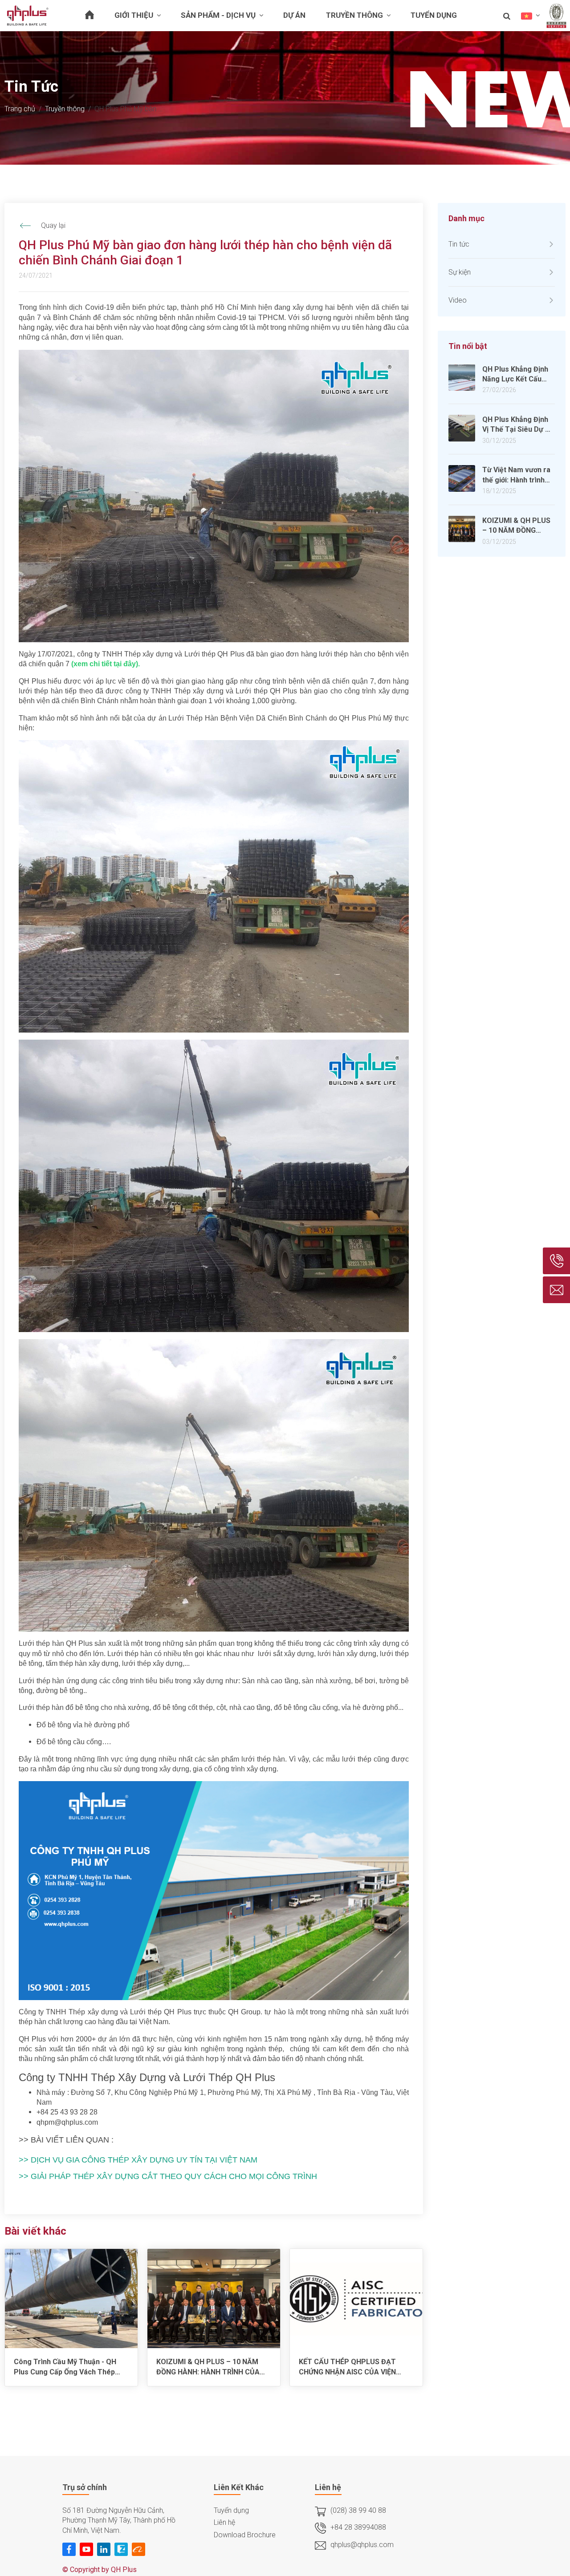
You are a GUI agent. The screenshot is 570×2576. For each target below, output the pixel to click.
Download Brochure (245, 2535)
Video (458, 300)
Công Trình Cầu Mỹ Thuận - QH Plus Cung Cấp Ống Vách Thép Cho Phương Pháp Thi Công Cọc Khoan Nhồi (67, 2367)
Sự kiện (460, 272)
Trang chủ (20, 109)
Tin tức (459, 244)
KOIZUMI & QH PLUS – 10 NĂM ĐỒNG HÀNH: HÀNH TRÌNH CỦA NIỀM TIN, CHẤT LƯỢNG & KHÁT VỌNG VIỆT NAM (209, 2367)
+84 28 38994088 (358, 2527)
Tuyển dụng (231, 2510)
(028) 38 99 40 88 (358, 2510)
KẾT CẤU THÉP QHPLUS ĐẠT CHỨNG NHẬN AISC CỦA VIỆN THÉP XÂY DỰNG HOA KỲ (347, 2367)
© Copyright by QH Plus (100, 2570)
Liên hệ (224, 2522)
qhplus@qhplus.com (362, 2545)
